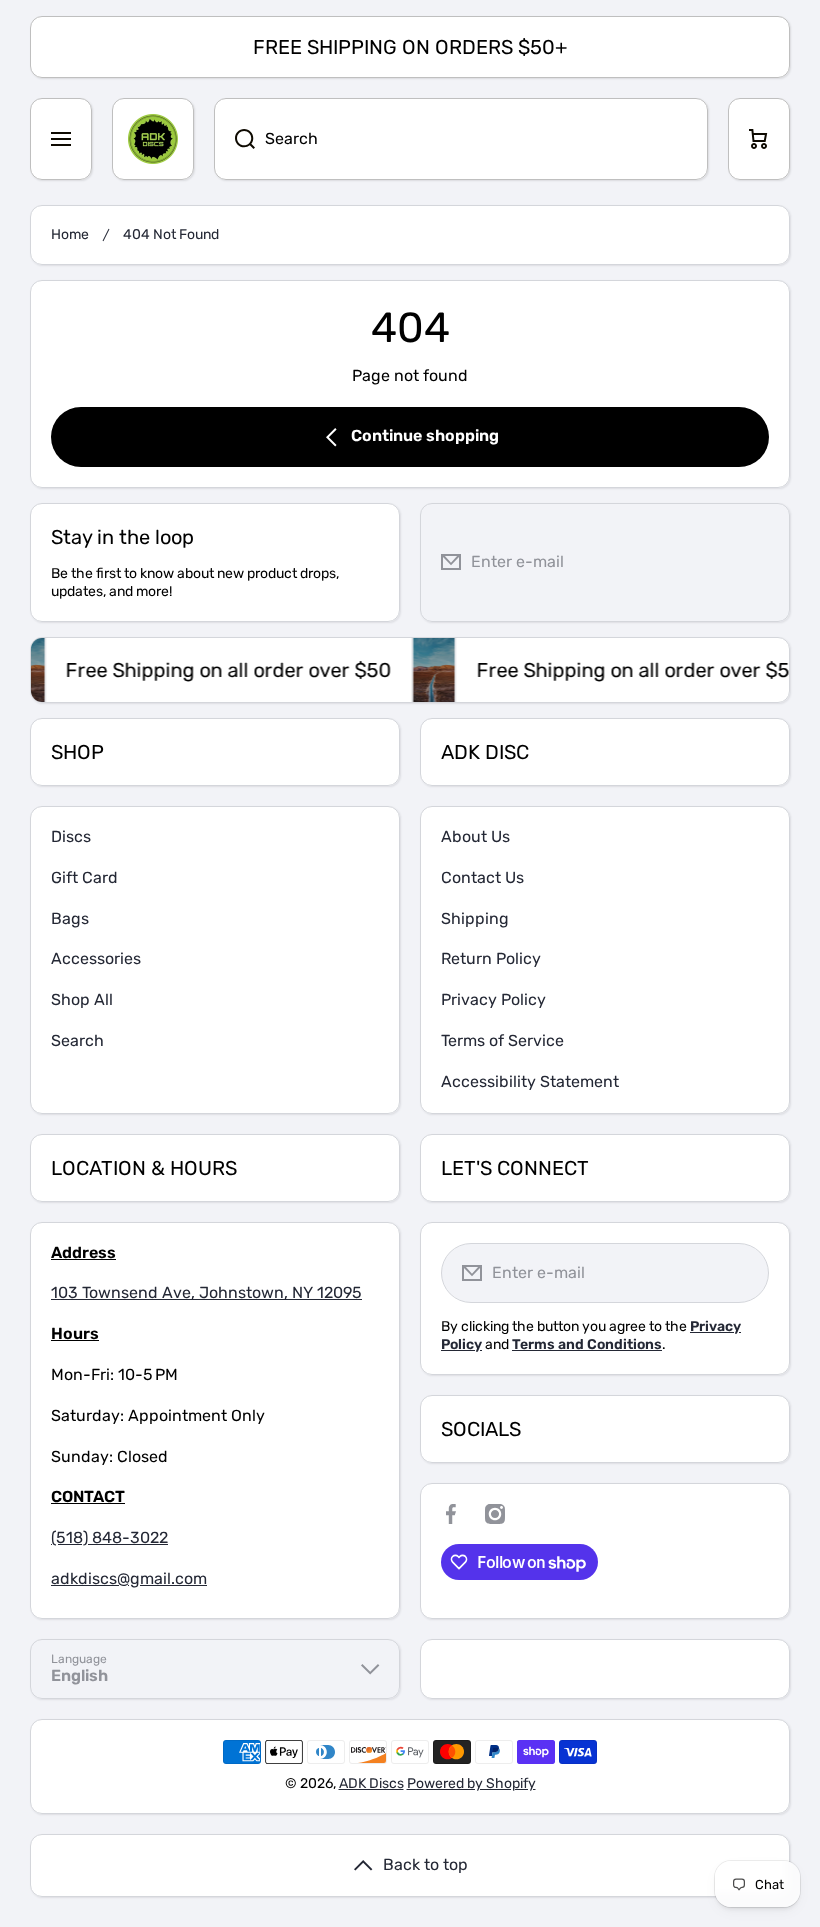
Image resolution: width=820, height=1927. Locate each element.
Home (70, 234)
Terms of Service (502, 1040)
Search (77, 1040)
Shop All (82, 999)
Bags (70, 918)
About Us (475, 836)
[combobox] (461, 139)
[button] (759, 139)
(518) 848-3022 (109, 1537)
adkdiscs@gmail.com (129, 1578)
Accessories (96, 958)
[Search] (234, 139)
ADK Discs (371, 1783)
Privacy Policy (493, 999)
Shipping (475, 918)
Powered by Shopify (471, 1783)
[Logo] (153, 139)
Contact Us (482, 877)
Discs (71, 836)
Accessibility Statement (530, 1081)
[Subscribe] (759, 562)
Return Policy (491, 958)
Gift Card (84, 877)
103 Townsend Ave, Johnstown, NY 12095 (206, 1292)
